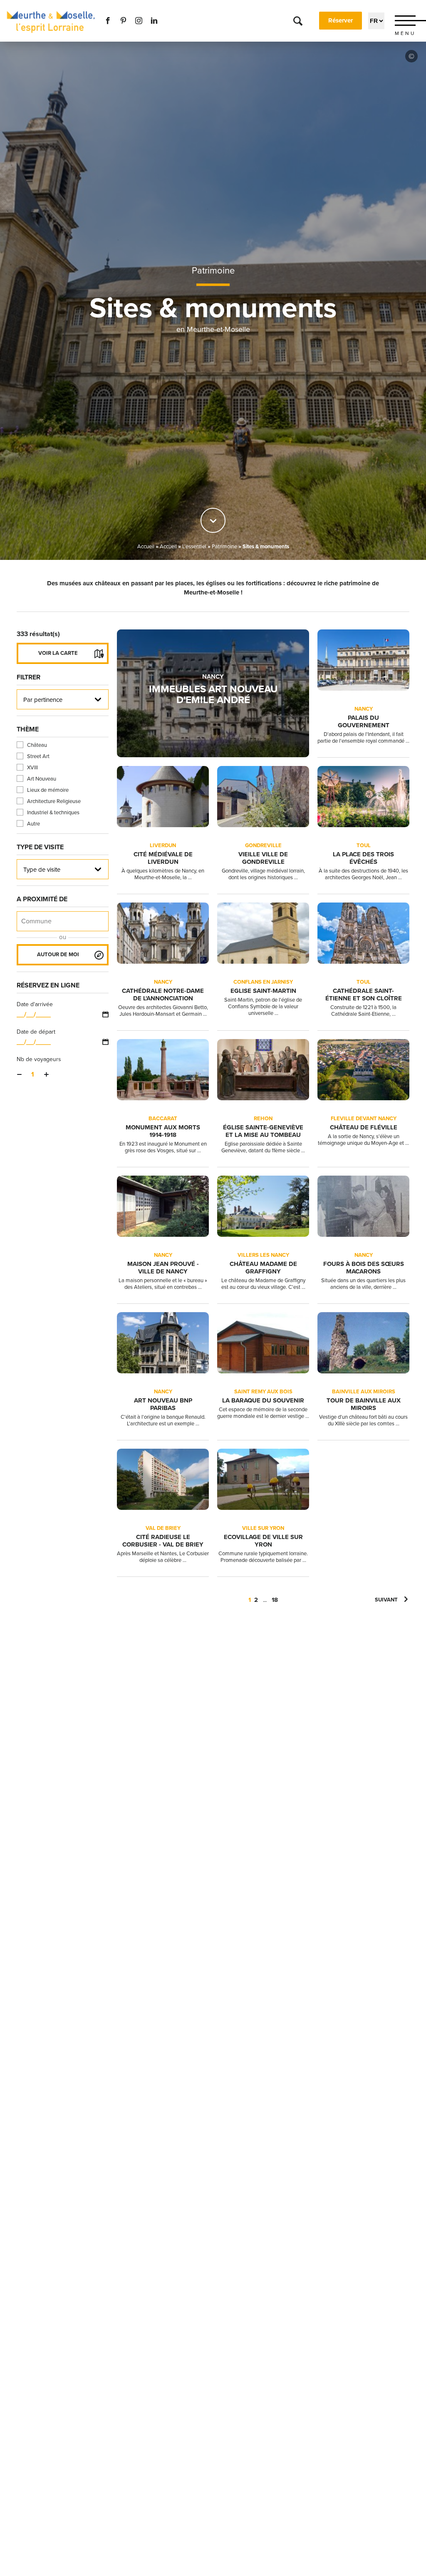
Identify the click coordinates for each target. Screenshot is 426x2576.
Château (37, 745)
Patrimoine (213, 271)
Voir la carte (58, 653)
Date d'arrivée (35, 1004)
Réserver (341, 20)
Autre (33, 824)
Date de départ (36, 1032)
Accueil (146, 547)
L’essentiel (194, 547)
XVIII (32, 768)
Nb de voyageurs (39, 1059)
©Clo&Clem (411, 56)
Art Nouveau (42, 779)
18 (275, 1600)
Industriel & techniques (53, 813)
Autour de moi (58, 955)
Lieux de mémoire (48, 790)
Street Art (38, 756)
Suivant (386, 1600)
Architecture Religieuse (54, 801)
